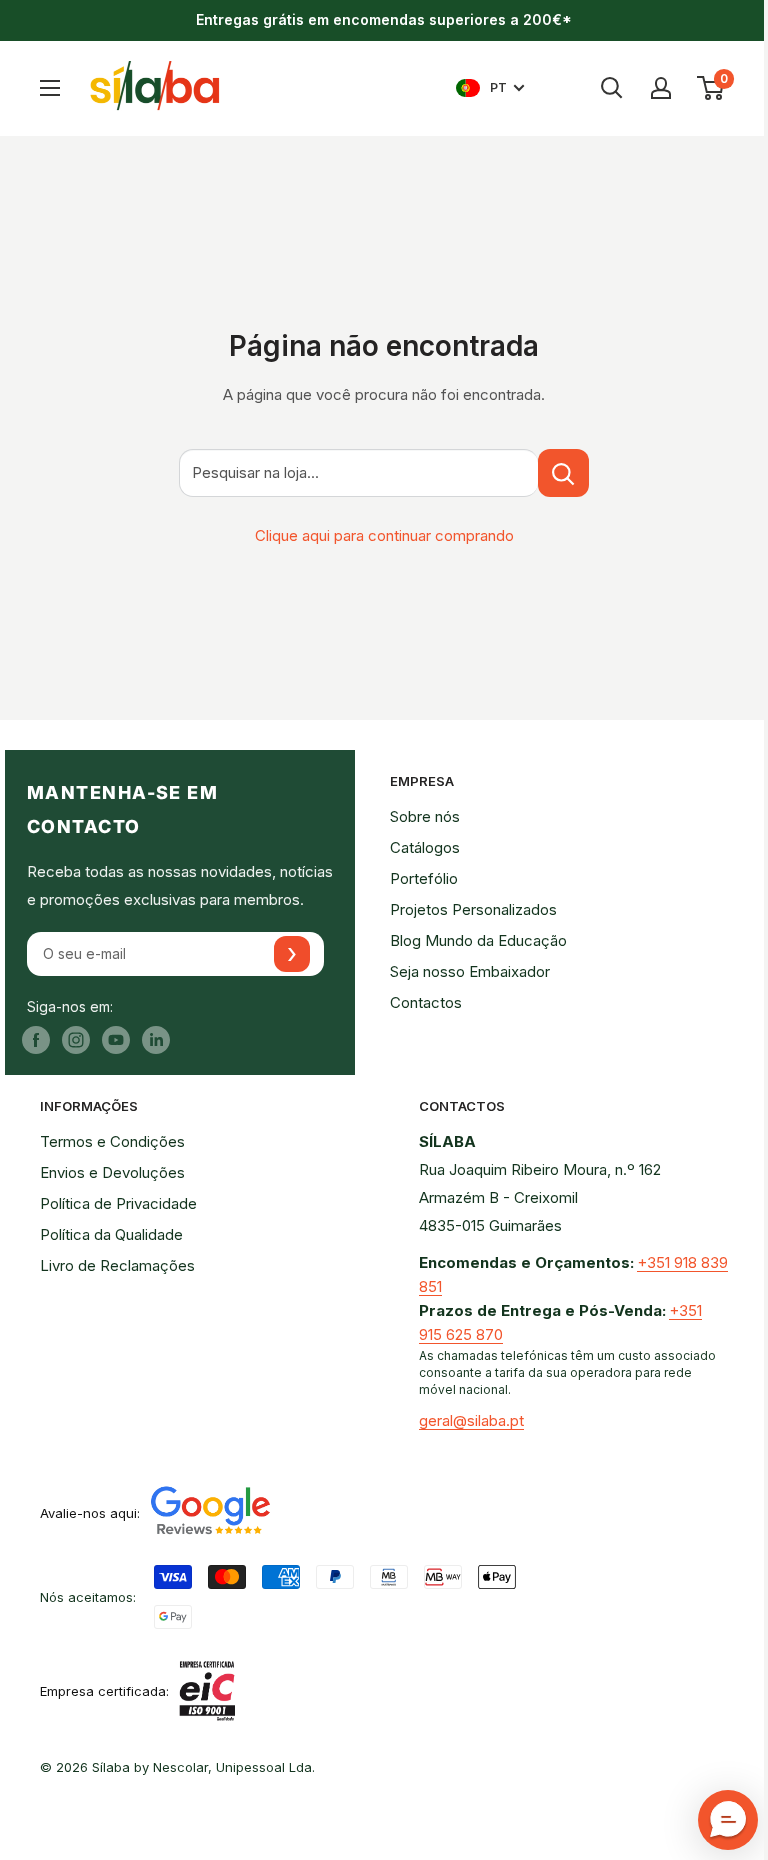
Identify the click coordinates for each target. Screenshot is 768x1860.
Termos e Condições (112, 1141)
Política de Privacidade (118, 1203)
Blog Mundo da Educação (478, 940)
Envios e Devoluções (112, 1172)
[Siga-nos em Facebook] (36, 1039)
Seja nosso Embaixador (470, 971)
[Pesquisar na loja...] (563, 473)
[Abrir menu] (50, 88)
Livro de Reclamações (117, 1265)
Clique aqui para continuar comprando (384, 535)
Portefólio (424, 878)
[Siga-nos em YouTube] (116, 1039)
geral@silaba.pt (471, 1420)
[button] (728, 1820)
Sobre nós (425, 816)
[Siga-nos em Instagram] (76, 1039)
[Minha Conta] (661, 88)
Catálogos (425, 847)
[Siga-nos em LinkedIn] (156, 1039)
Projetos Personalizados (473, 909)
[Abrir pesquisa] (612, 88)
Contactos (426, 1002)
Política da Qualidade (111, 1234)
